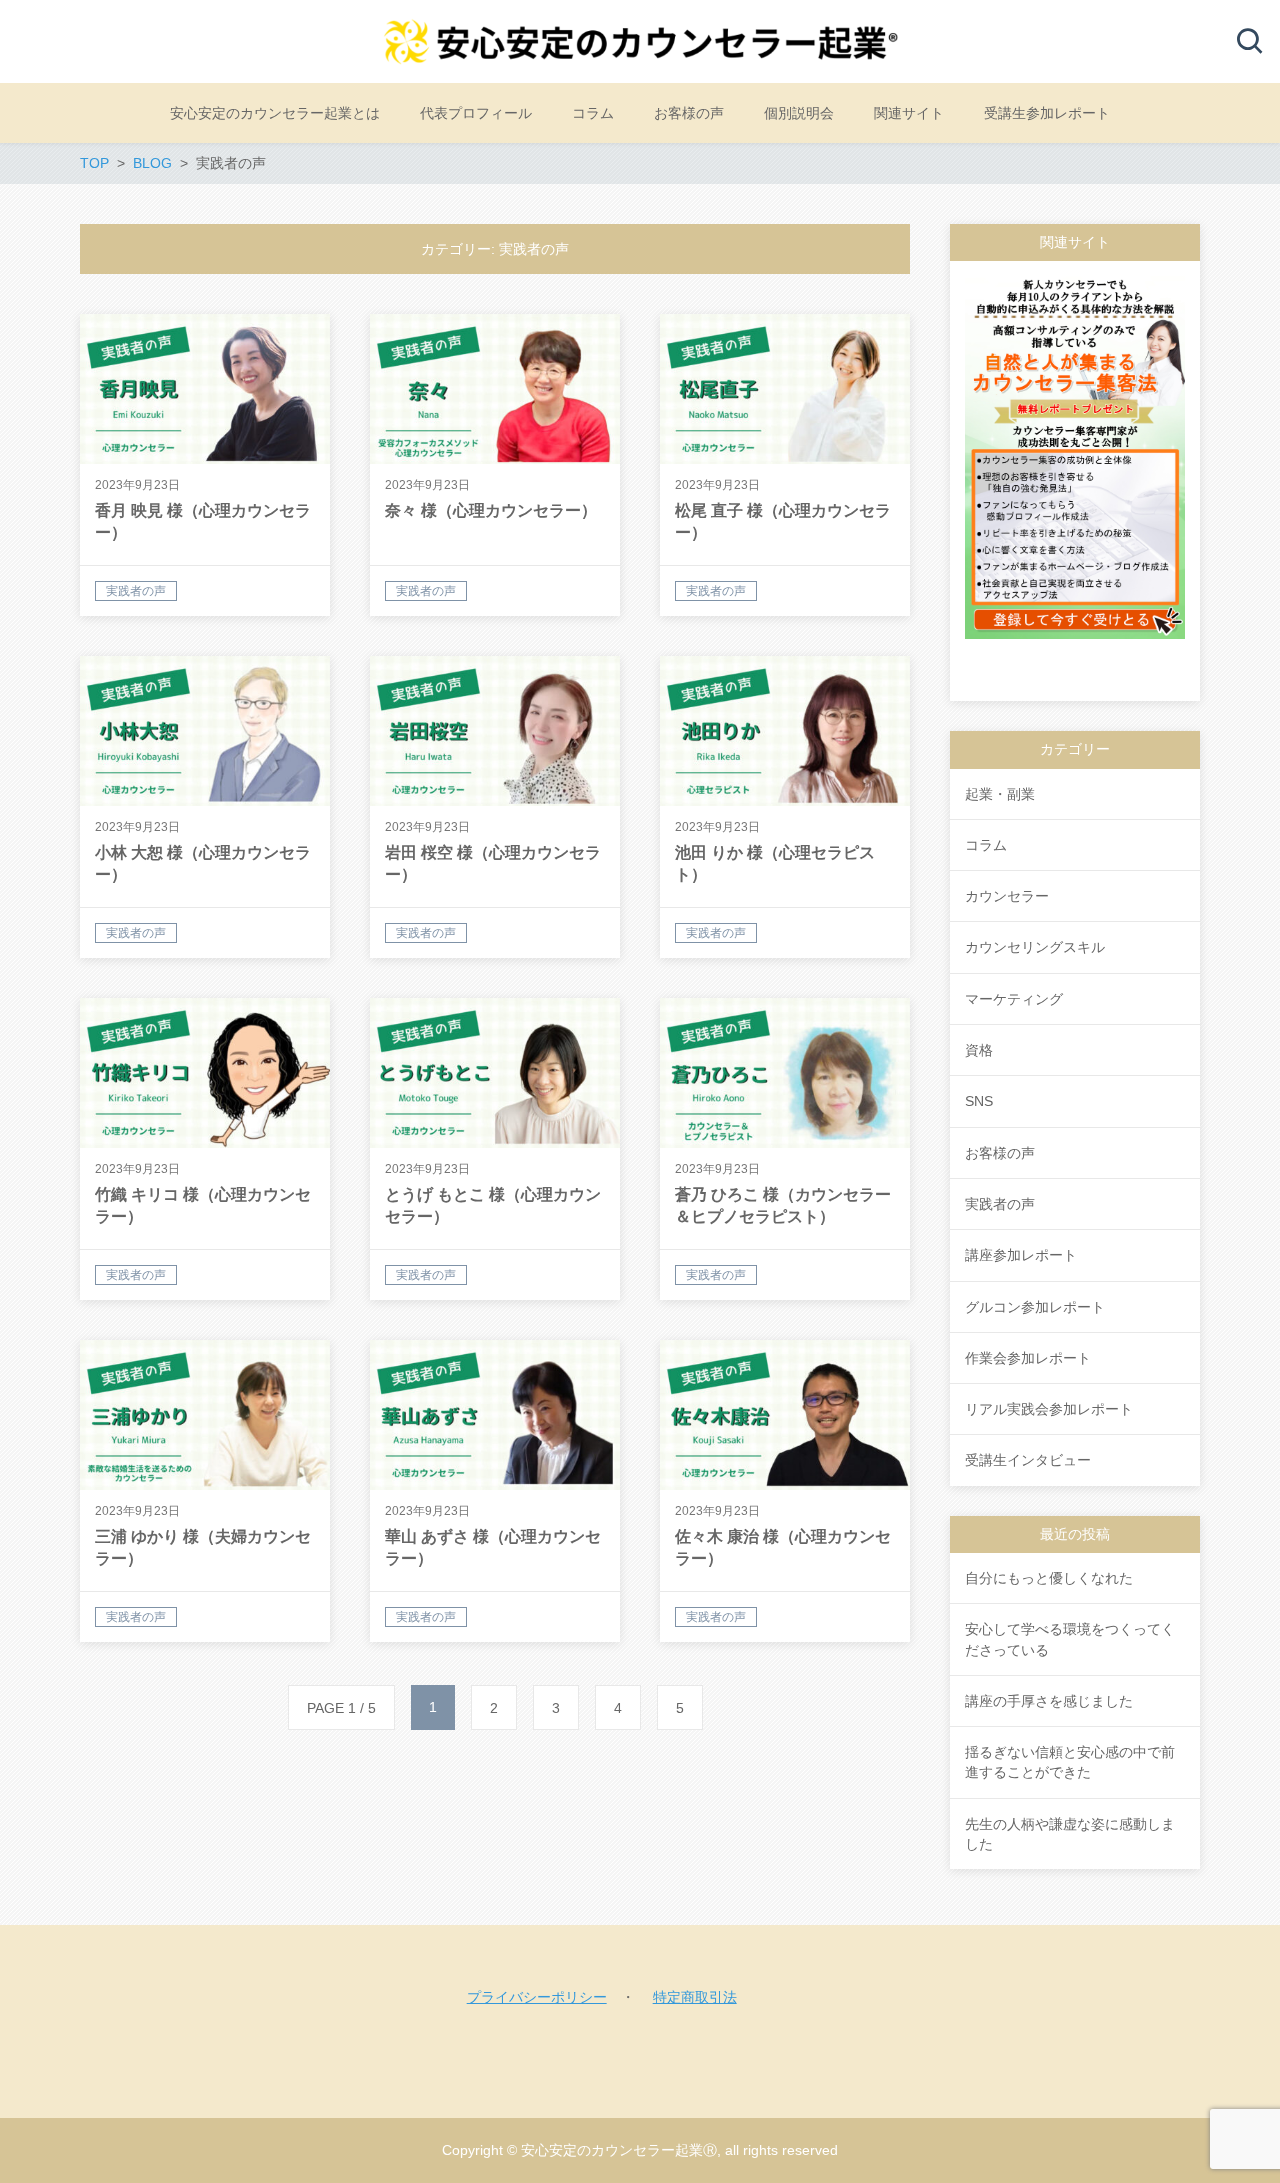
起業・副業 (1000, 794)
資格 (979, 1050)
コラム (986, 845)
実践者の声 (1000, 1204)
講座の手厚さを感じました (1049, 1701)
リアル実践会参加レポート (1049, 1409)
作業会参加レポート (1028, 1358)
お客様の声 (1000, 1153)
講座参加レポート (1021, 1255)
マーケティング (1014, 999)
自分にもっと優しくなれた (1049, 1578)
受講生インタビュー (1028, 1460)
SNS (979, 1101)
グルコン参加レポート (1035, 1307)
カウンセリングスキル (1035, 947)
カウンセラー (1007, 896)
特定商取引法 (695, 1997)
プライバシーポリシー (537, 1997)
